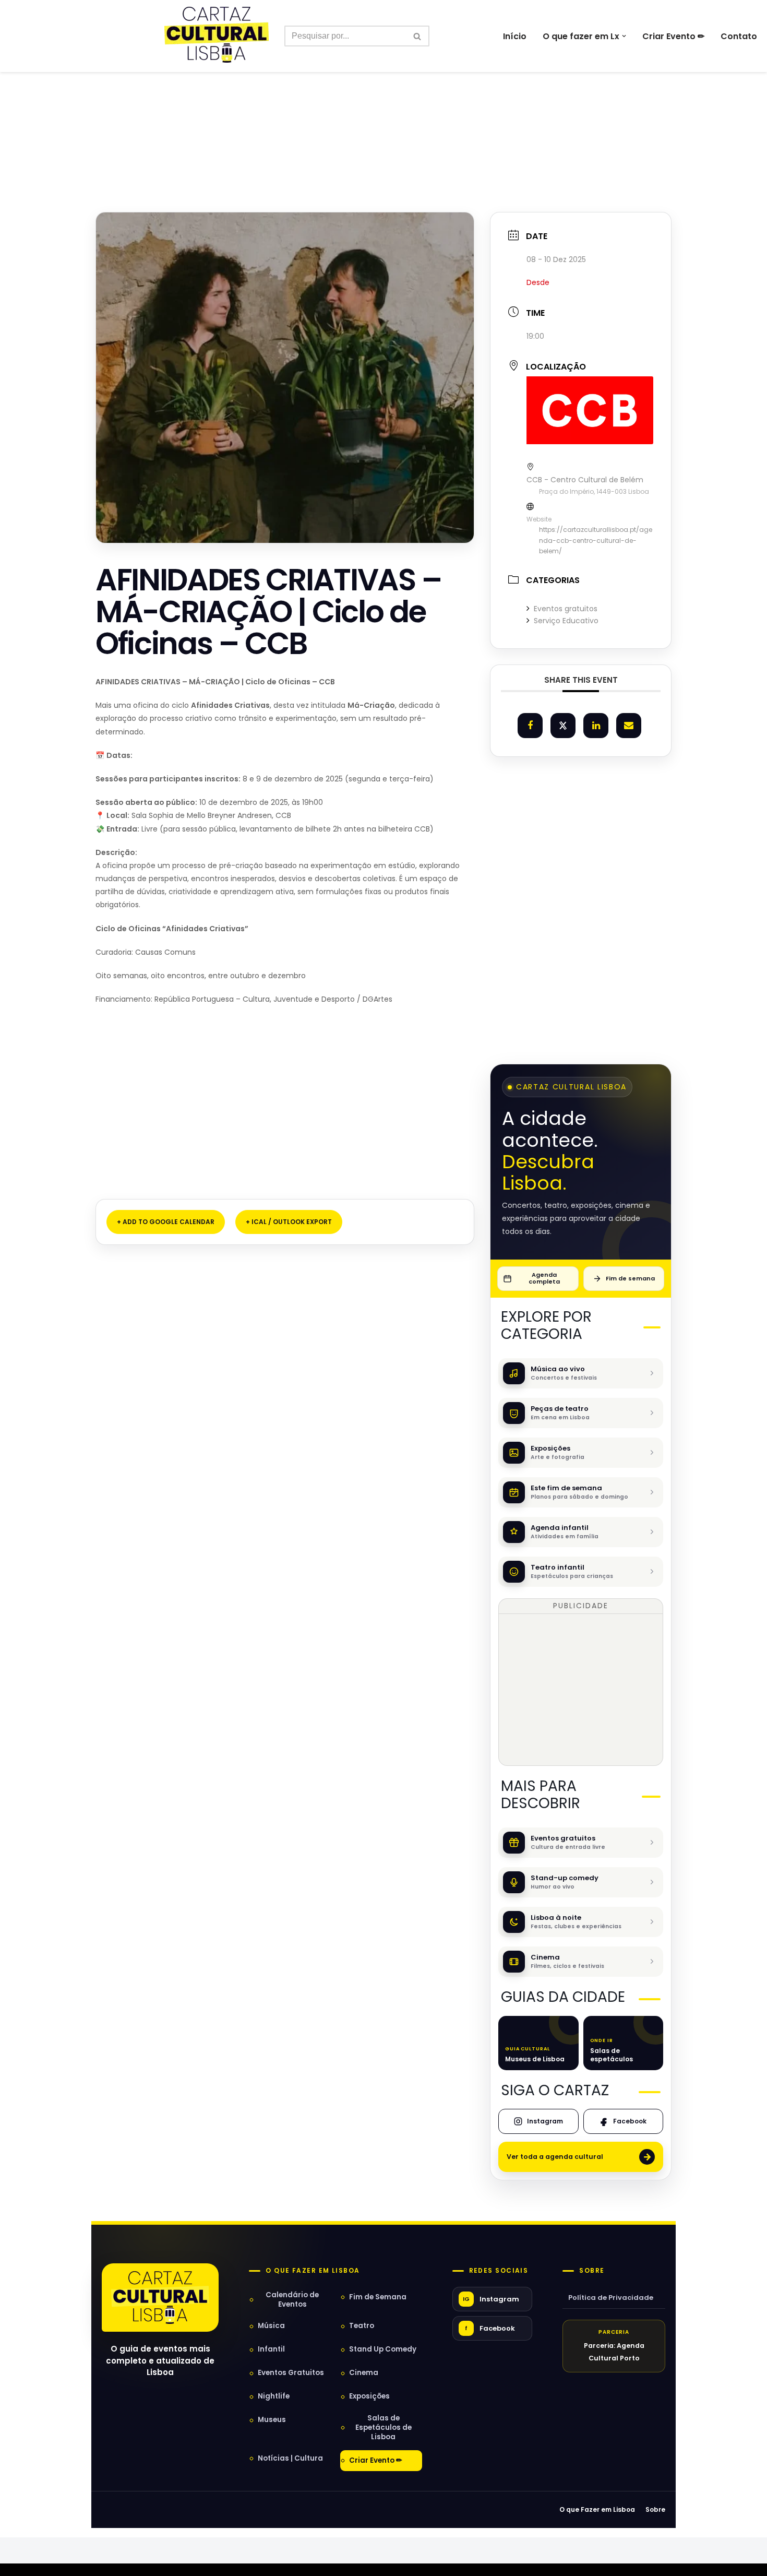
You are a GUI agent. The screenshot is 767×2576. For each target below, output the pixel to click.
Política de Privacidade (611, 2298)
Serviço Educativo (566, 621)
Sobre (592, 2271)
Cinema (364, 2373)
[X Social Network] (563, 726)
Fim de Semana (378, 2297)
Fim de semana (630, 1278)
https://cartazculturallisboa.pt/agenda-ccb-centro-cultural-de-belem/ (596, 540)
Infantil (271, 2349)
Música (271, 2326)
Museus (272, 2420)
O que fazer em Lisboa (313, 2271)
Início (515, 36)
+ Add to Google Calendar (166, 1222)
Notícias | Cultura (290, 2458)
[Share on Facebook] (530, 726)
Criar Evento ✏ (673, 36)
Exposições (369, 2396)
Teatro (362, 2326)
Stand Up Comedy (383, 2349)
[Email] (629, 726)
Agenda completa (544, 1278)
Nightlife (274, 2396)
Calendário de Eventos (292, 2300)
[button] (624, 36)
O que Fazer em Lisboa (597, 2509)
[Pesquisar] (418, 36)
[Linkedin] (596, 726)
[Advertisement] (383, 119)
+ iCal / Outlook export (289, 1222)
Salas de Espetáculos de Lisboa (383, 2427)
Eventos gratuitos (566, 609)
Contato (739, 36)
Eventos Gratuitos (291, 2373)
